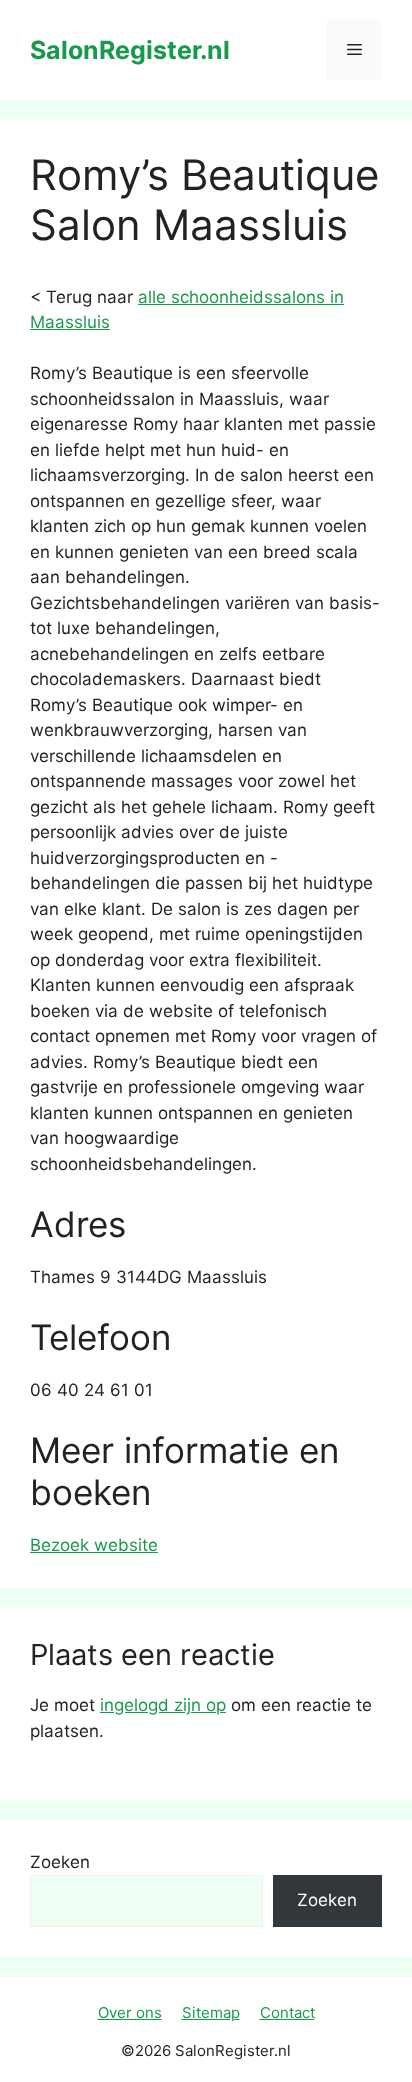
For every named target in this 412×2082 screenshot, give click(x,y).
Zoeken (60, 1862)
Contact (287, 2012)
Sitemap (211, 2012)
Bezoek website (94, 1545)
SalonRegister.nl (130, 50)
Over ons (130, 2012)
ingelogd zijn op (163, 1705)
